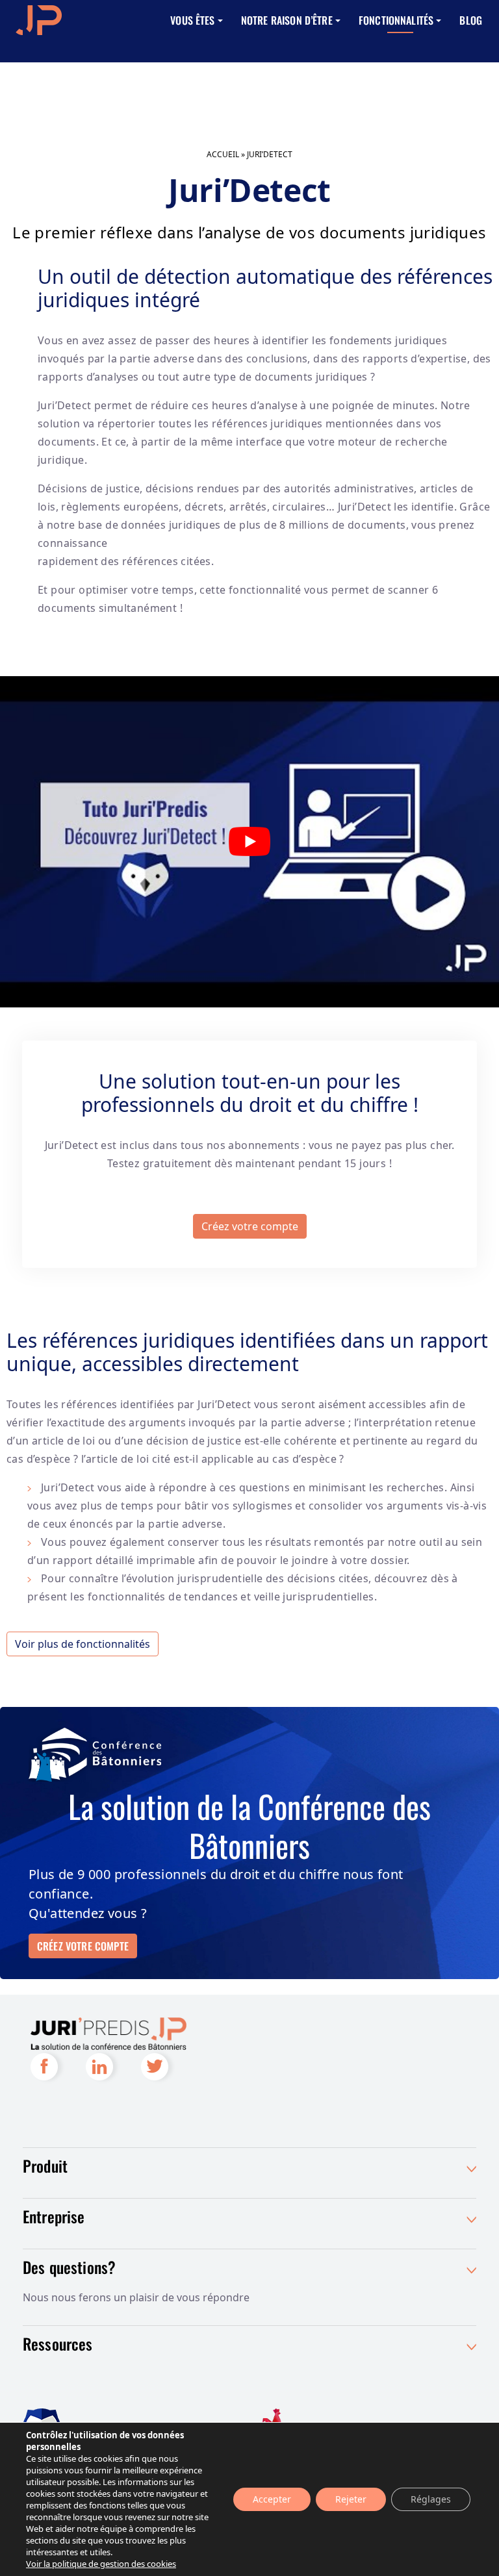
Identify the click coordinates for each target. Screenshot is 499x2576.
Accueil (223, 154)
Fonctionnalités (396, 20)
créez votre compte (83, 1946)
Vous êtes (192, 20)
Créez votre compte (250, 1226)
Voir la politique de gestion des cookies (101, 2564)
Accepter (272, 2499)
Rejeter (351, 2499)
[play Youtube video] (249, 842)
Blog (471, 20)
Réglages (431, 2499)
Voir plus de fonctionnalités (83, 1644)
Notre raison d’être (287, 20)
